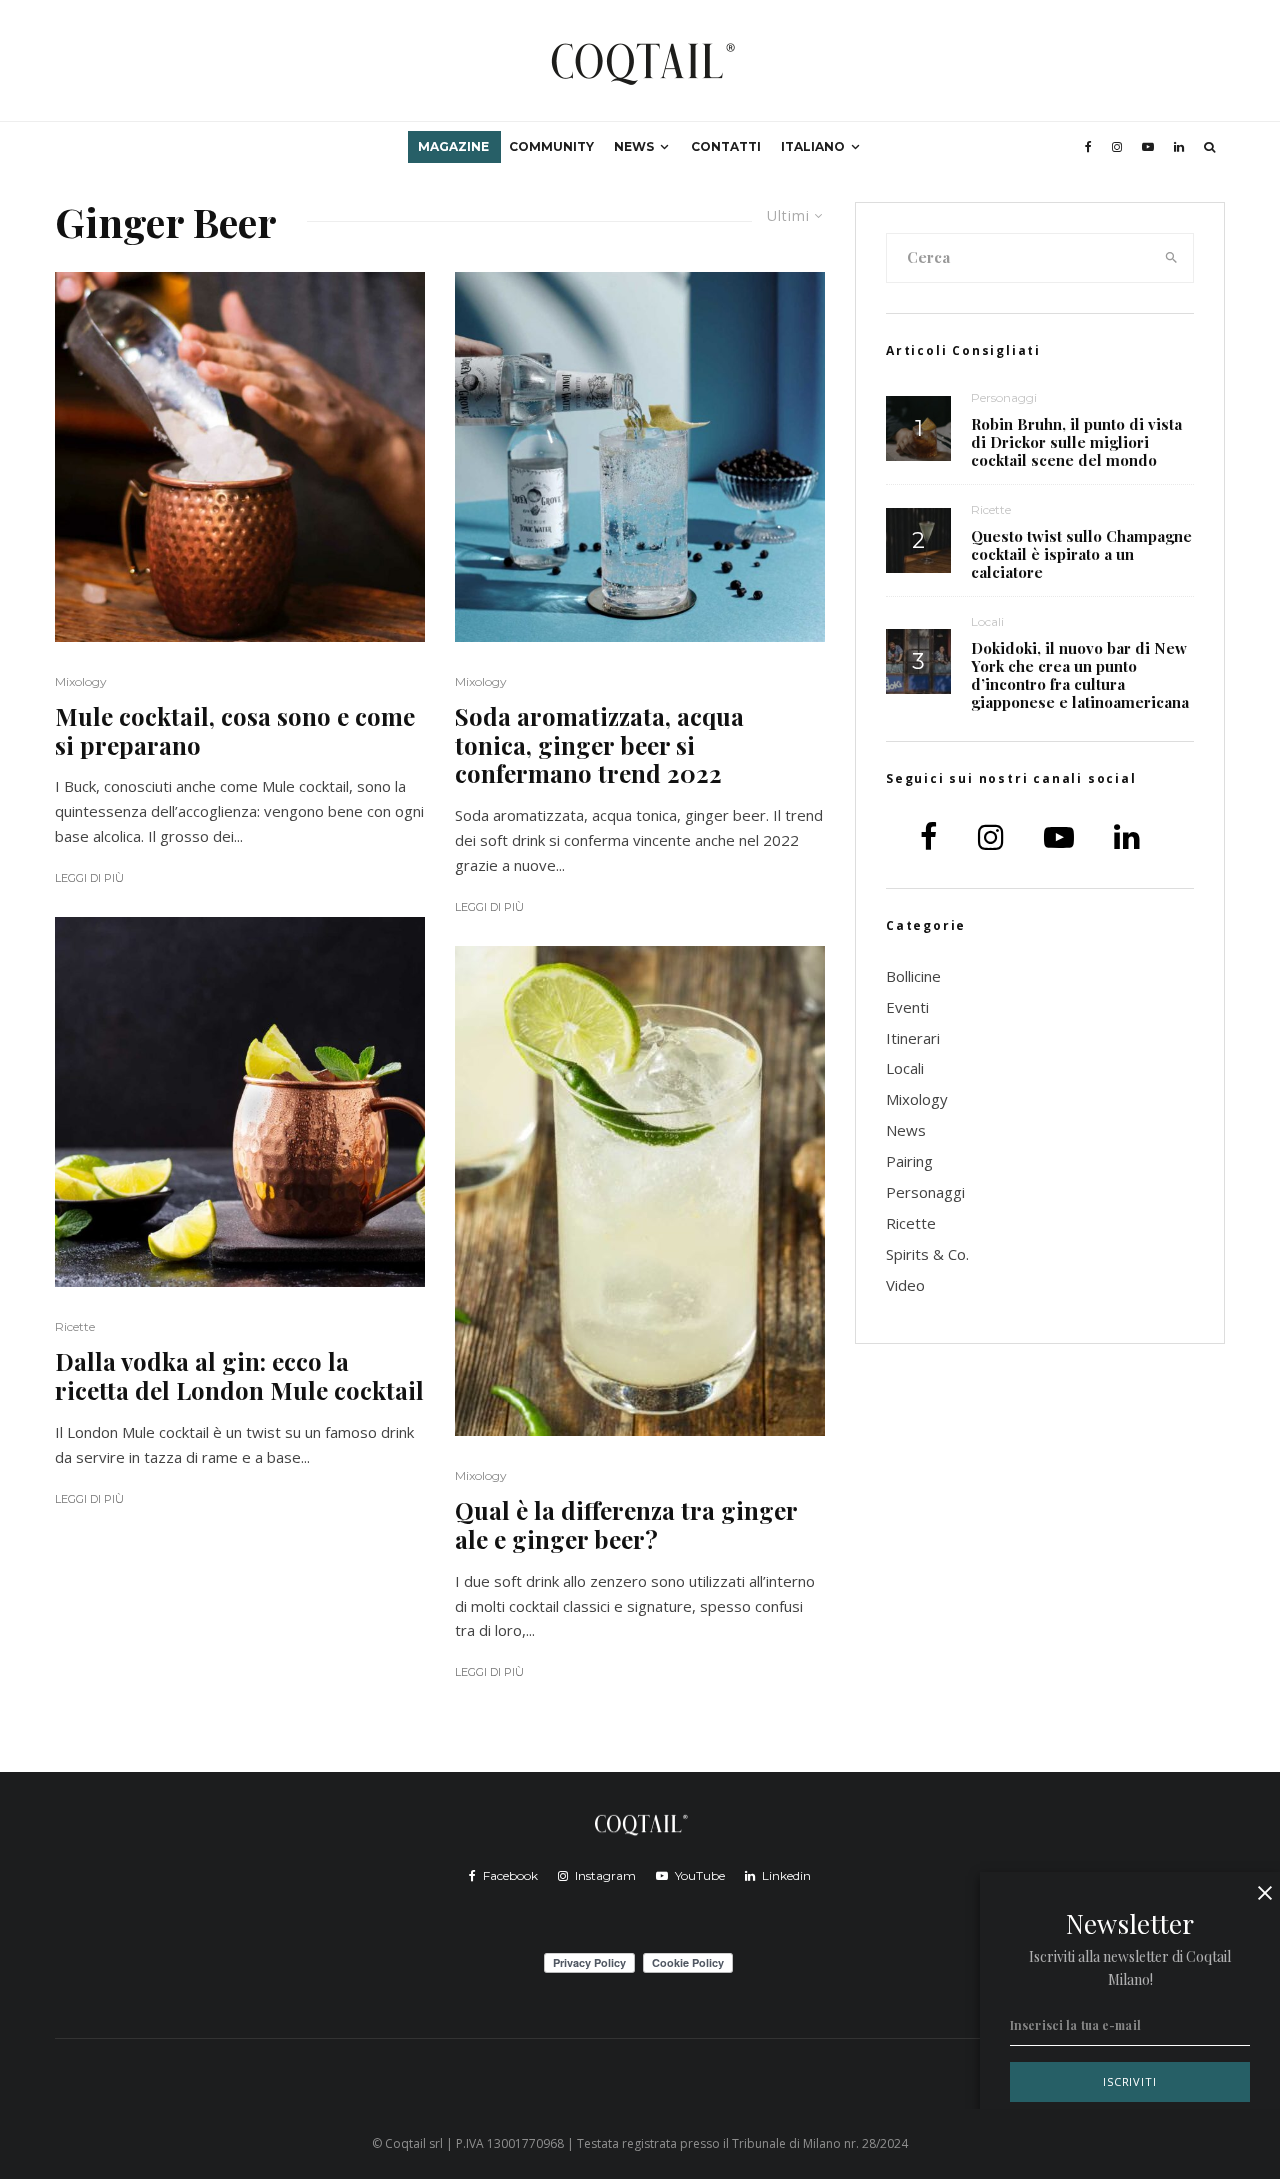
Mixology (81, 681)
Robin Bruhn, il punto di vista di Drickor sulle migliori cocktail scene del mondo (1076, 442)
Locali (987, 621)
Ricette (75, 1326)
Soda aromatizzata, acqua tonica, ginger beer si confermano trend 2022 (599, 745)
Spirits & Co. (927, 1254)
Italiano (813, 146)
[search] (1172, 258)
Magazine (453, 146)
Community (551, 146)
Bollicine (913, 976)
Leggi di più (89, 878)
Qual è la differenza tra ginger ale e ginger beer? (626, 1525)
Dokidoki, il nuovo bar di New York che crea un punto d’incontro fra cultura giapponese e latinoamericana (1080, 675)
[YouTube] (1148, 147)
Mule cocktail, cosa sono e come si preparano (235, 731)
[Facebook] (1088, 147)
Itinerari (913, 1038)
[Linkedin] (1179, 147)
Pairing (909, 1161)
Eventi (907, 1007)
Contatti (726, 146)
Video (905, 1285)
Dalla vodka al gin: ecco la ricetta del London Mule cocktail (239, 1376)
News (634, 146)
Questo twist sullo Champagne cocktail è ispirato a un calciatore (1081, 554)
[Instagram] (1117, 147)
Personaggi (1004, 397)
